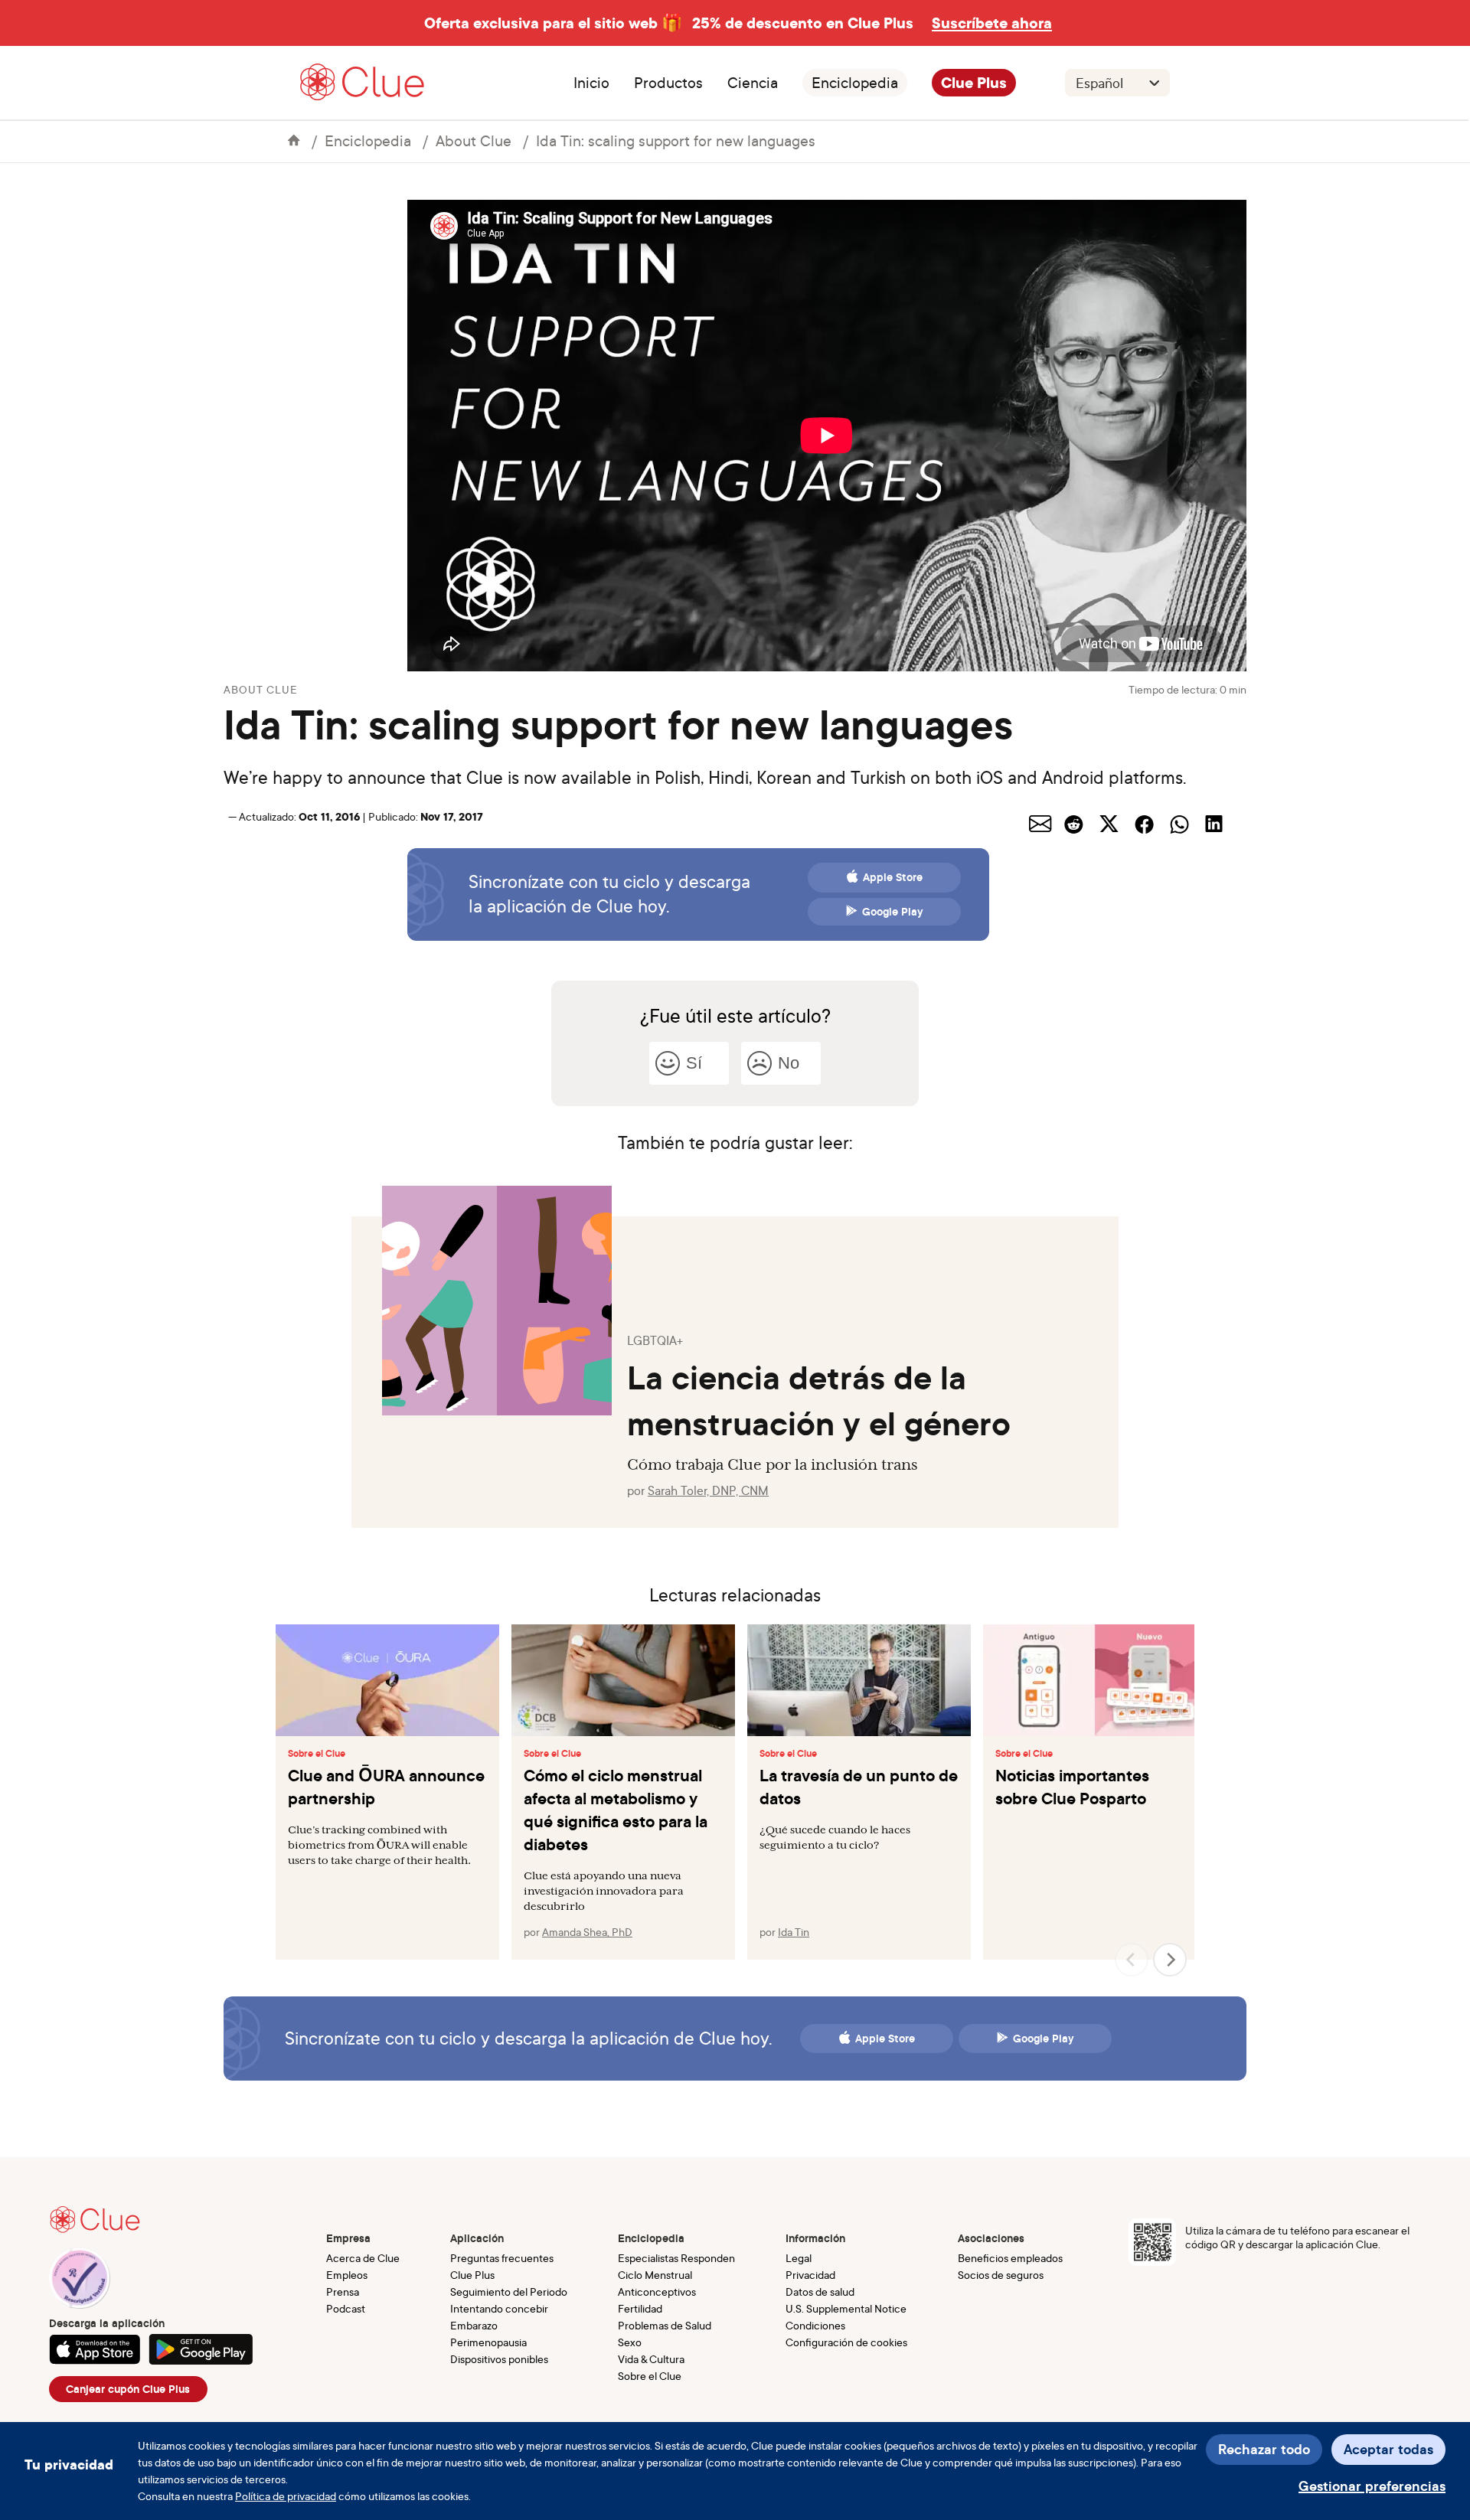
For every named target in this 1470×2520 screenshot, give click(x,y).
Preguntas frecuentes (502, 2258)
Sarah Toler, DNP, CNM (708, 1490)
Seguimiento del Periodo (509, 2292)
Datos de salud (820, 2292)
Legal (799, 2258)
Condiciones (815, 2325)
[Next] (1170, 1960)
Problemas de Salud (665, 2325)
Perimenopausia (488, 2342)
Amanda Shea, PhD (587, 1932)
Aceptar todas (1388, 2449)
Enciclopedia (855, 83)
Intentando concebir (499, 2308)
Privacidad (810, 2275)
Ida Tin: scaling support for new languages (676, 140)
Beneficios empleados (1010, 2258)
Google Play (893, 912)
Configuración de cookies (846, 2342)
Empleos (347, 2275)
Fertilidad (640, 2308)
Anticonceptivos (657, 2292)
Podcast (346, 2308)
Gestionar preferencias (1372, 2486)
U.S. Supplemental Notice (846, 2308)
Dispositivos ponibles (499, 2359)
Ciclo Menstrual (655, 2275)
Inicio (591, 83)
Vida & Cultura (651, 2359)
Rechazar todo (1264, 2449)
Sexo (630, 2342)
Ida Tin (794, 1932)
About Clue (474, 140)
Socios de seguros (1001, 2275)
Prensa (343, 2292)
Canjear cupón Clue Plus (128, 2389)
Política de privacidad (286, 2496)
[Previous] (1132, 1960)
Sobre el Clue (317, 1754)
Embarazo (474, 2325)
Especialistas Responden (676, 2258)
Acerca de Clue (363, 2258)
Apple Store (893, 877)
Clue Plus (974, 83)
